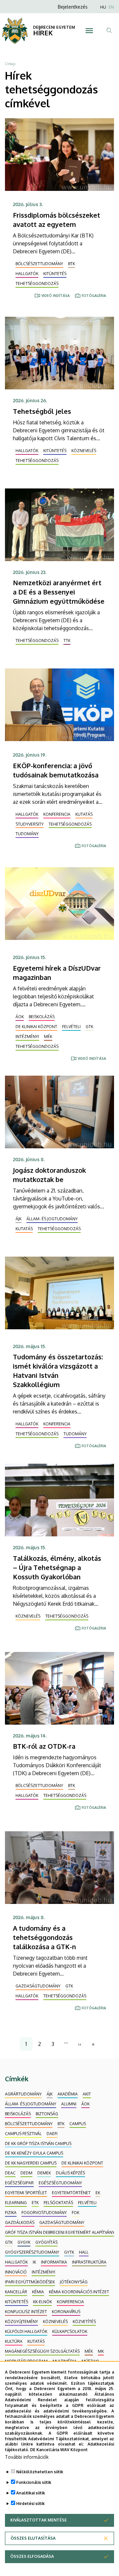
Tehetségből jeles (42, 411)
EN (111, 7)
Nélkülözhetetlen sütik (40, 2472)
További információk (27, 2457)
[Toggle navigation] (89, 31)
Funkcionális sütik (34, 2482)
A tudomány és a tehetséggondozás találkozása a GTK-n (44, 1937)
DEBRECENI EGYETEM (54, 27)
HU (103, 7)
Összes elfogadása (32, 2556)
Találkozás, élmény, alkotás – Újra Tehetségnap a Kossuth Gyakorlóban (57, 1567)
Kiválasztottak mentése (39, 2520)
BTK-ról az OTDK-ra (44, 1746)
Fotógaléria (94, 296)
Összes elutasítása (33, 2538)
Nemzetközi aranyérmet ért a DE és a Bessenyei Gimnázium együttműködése (59, 592)
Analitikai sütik (31, 2493)
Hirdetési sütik (30, 2504)
